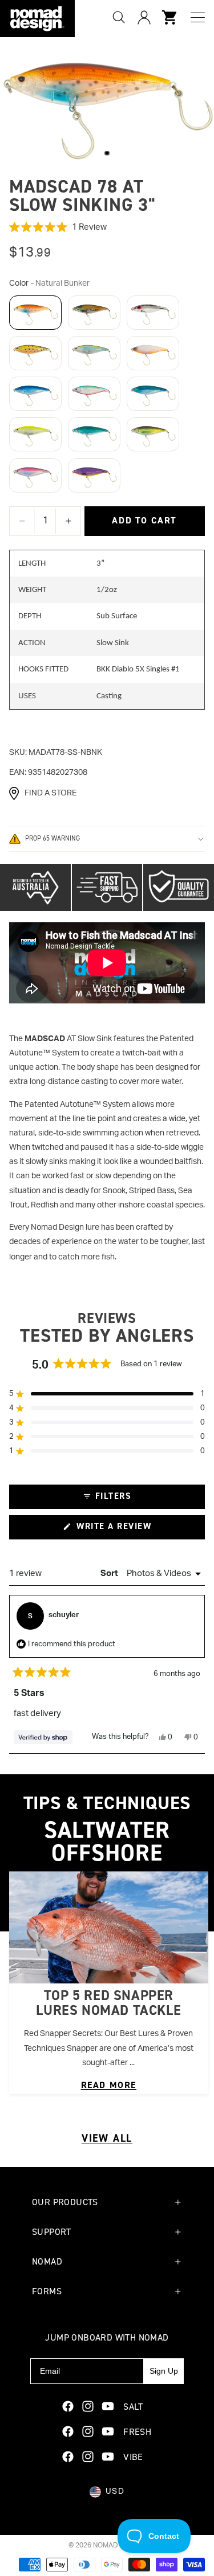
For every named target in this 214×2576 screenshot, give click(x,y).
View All (107, 2138)
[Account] (144, 17)
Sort (110, 1573)
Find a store (51, 793)
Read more (109, 2085)
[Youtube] (108, 2406)
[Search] (119, 17)
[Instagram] (88, 2406)
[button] (107, 227)
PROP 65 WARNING (53, 838)
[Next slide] (191, 1982)
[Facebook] (68, 2406)
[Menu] (198, 17)
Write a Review (133, 1530)
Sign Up (164, 2371)
